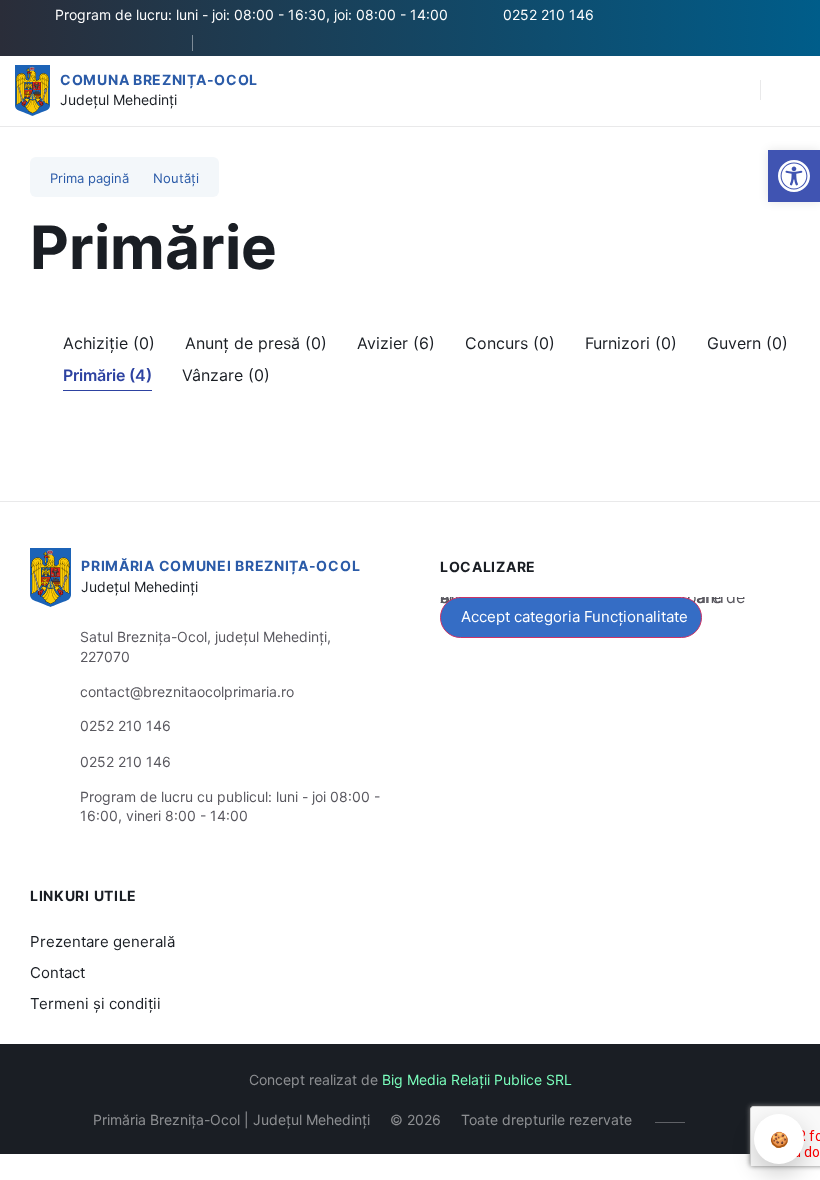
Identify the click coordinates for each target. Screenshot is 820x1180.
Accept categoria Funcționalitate (574, 616)
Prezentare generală (102, 941)
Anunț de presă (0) (256, 343)
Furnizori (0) (631, 343)
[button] (794, 176)
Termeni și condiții (95, 1003)
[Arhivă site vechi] (230, 43)
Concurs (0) (510, 343)
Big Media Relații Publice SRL (477, 1079)
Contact (57, 972)
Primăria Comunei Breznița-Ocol (220, 565)
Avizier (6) (396, 343)
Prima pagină (89, 178)
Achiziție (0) (109, 343)
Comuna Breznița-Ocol (159, 79)
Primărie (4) (107, 375)
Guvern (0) (747, 343)
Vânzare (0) (226, 375)
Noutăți (176, 178)
